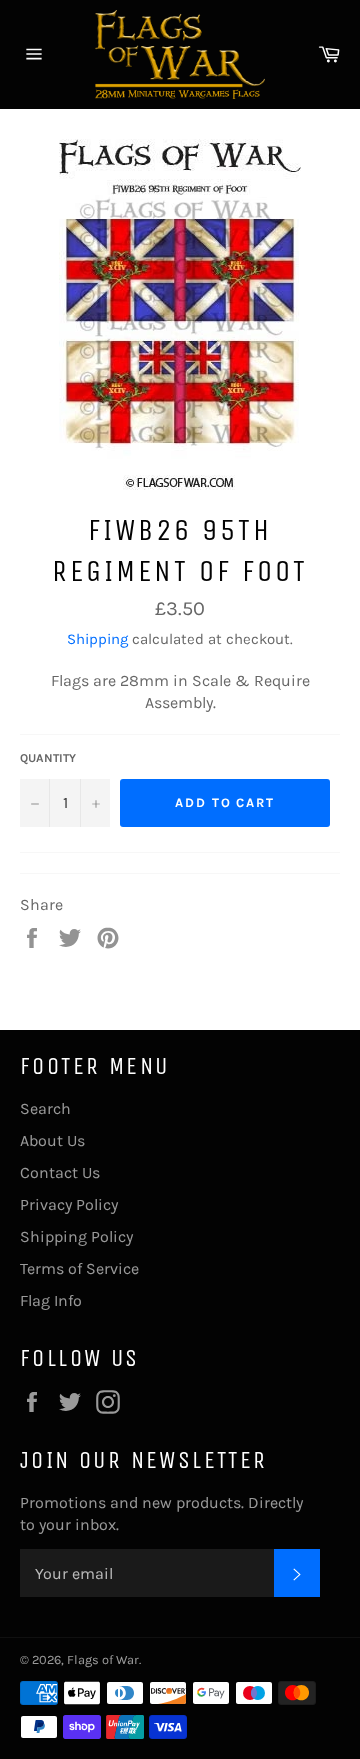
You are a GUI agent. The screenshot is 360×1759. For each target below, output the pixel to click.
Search (45, 1108)
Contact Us (60, 1172)
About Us (52, 1140)
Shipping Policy (76, 1236)
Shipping (97, 639)
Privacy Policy (69, 1204)
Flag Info (51, 1300)
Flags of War (103, 1659)
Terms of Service (79, 1268)
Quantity (48, 758)
